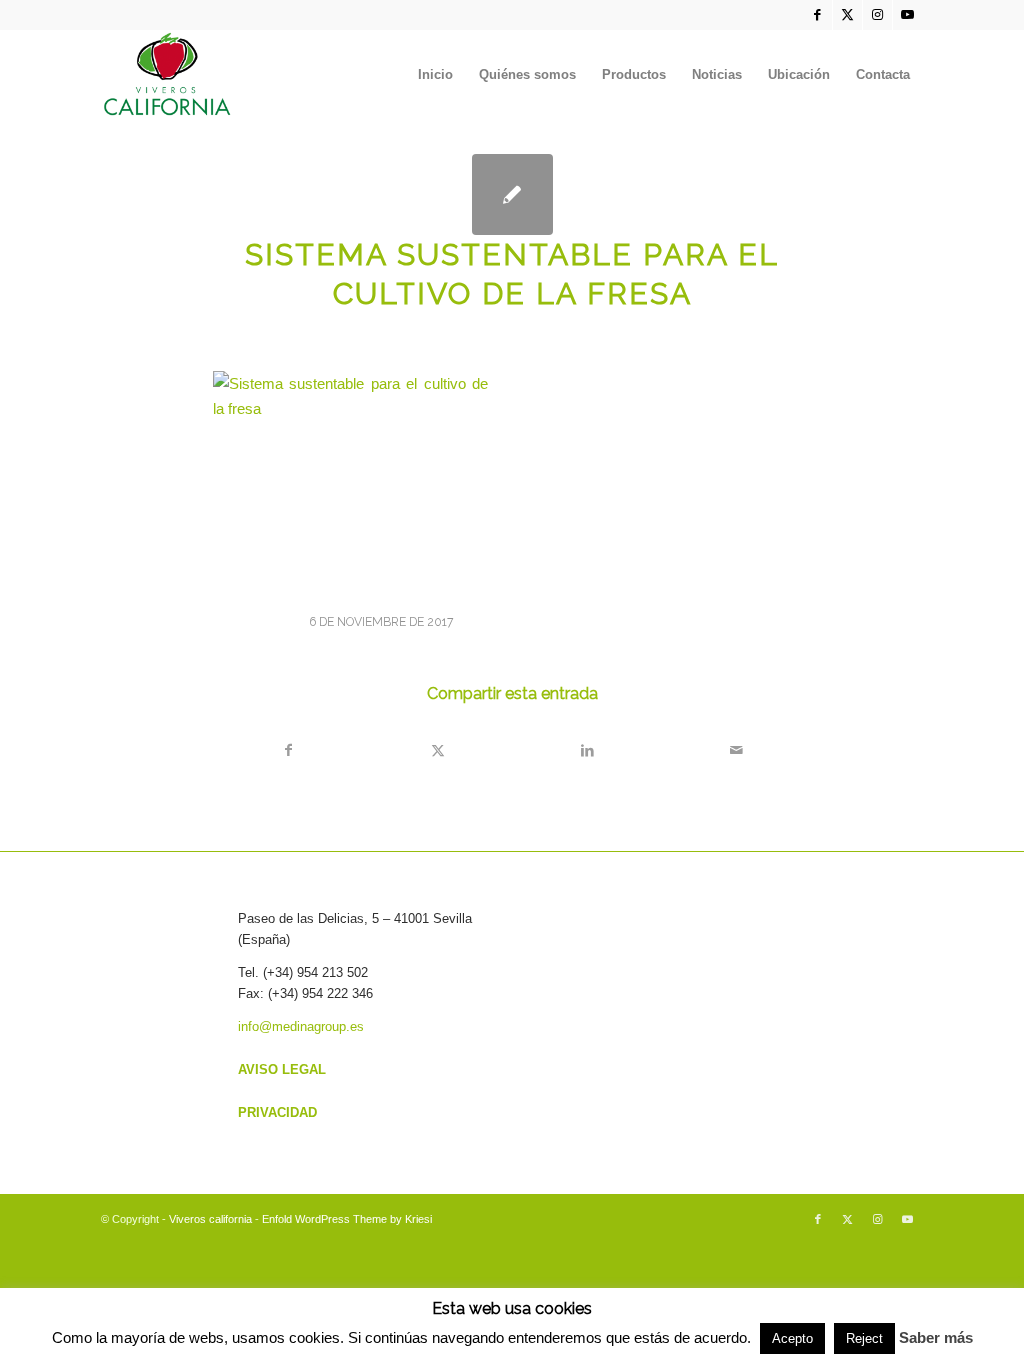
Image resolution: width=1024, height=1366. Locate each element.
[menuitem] (435, 75)
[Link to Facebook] (817, 15)
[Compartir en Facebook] (288, 750)
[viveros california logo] (168, 75)
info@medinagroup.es (301, 1026)
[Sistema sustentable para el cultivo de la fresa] (512, 194)
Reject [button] (864, 1338)
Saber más (936, 1337)
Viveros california (210, 1219)
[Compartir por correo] (736, 750)
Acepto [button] (792, 1338)
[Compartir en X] (438, 750)
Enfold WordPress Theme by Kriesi (347, 1219)
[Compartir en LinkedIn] (587, 750)
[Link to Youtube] (908, 15)
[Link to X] (847, 15)
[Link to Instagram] (877, 15)
